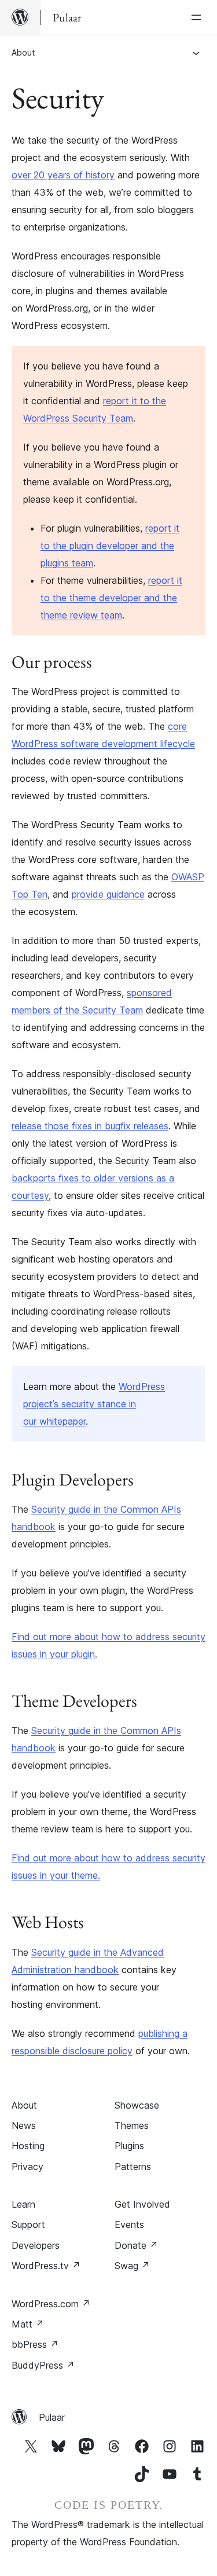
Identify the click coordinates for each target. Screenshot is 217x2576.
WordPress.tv (46, 2266)
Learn (23, 2204)
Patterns (133, 2167)
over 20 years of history (63, 175)
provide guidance (108, 894)
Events (129, 2224)
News (24, 2125)
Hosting (28, 2146)
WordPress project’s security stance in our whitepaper (94, 1404)
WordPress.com (51, 2304)
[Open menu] (198, 17)
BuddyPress (43, 2365)
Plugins (129, 2146)
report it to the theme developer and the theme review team (111, 598)
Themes (132, 2125)
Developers (36, 2245)
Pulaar (52, 2417)
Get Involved (142, 2204)
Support (28, 2224)
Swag (132, 2266)
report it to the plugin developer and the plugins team (110, 546)
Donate (136, 2245)
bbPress (35, 2344)
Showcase (137, 2105)
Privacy (27, 2167)
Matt (28, 2324)
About (23, 52)
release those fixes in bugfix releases (90, 1126)
